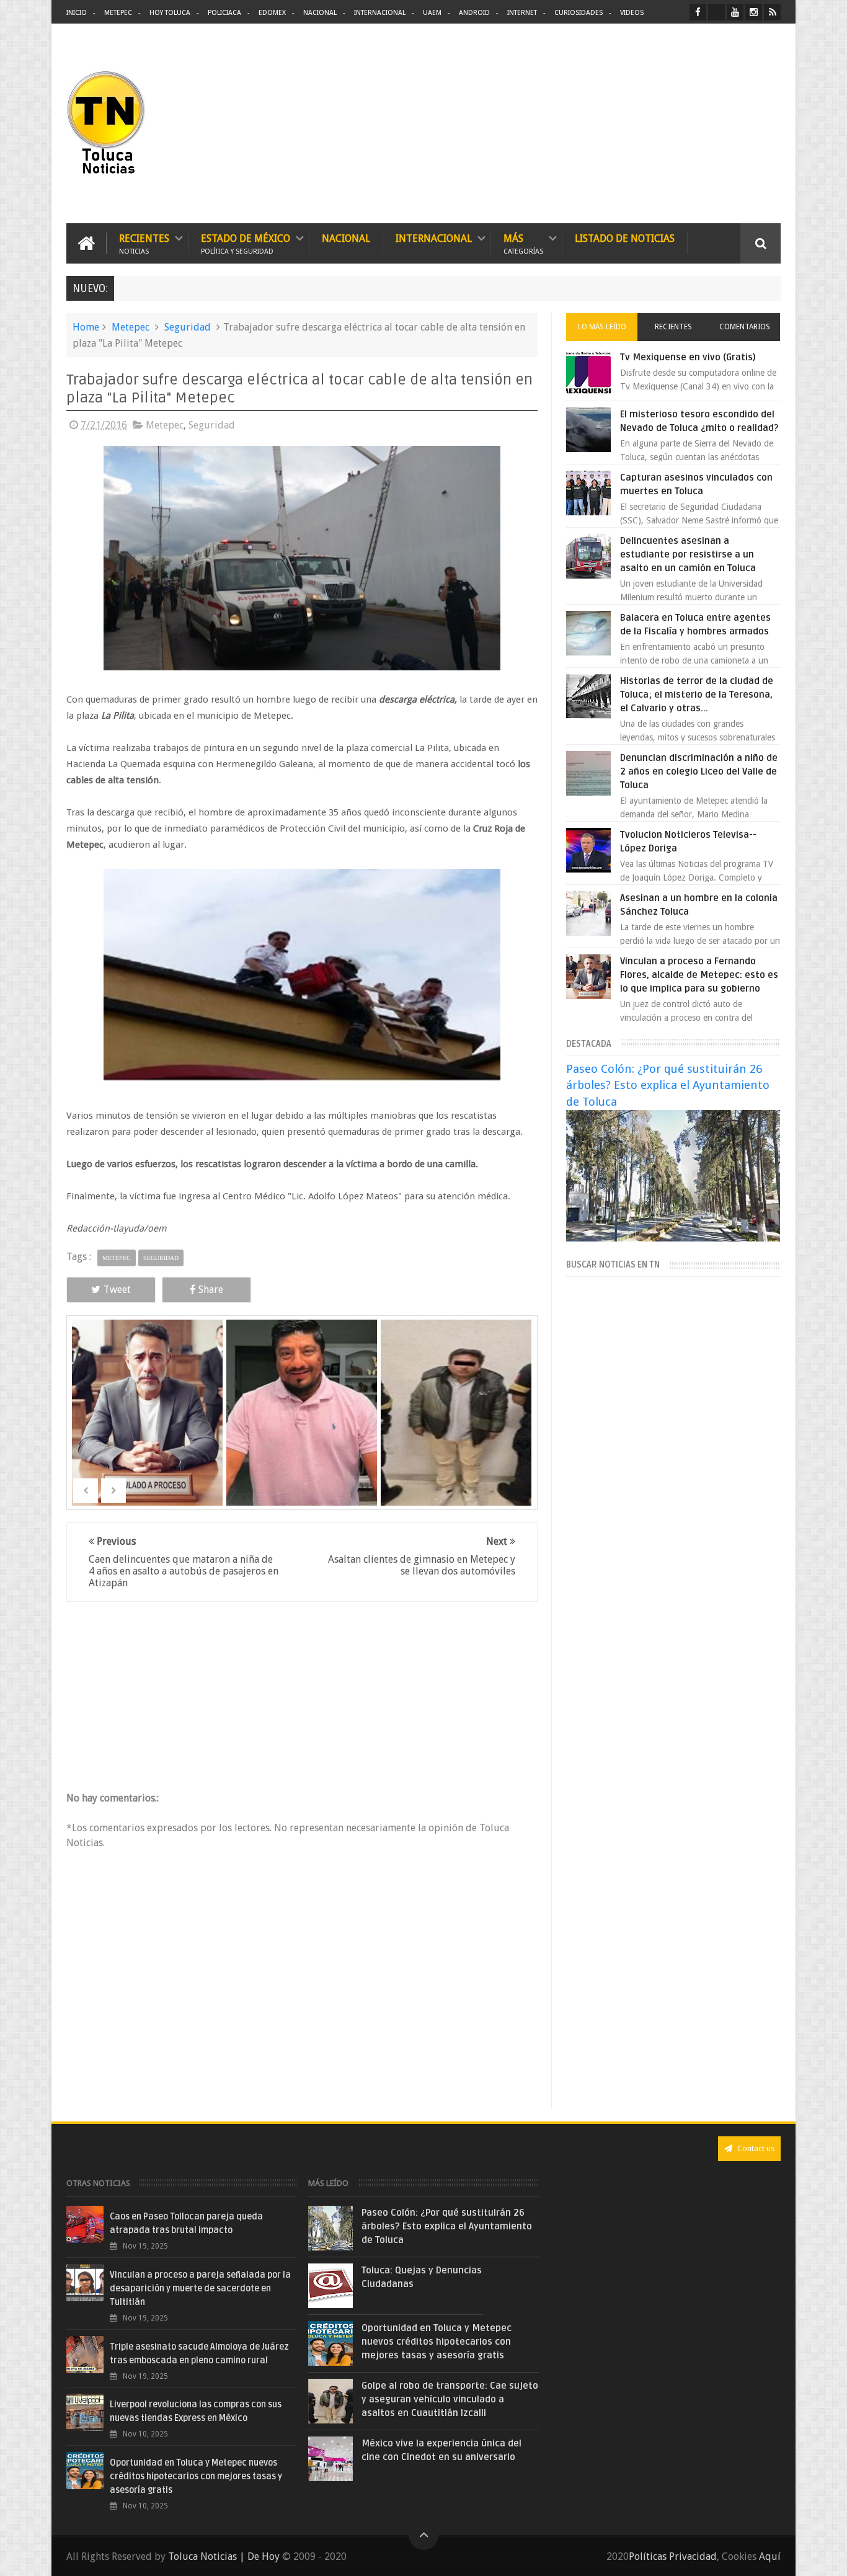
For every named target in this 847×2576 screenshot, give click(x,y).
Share (211, 1290)
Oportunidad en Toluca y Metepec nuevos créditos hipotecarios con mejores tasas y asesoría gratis (196, 2476)
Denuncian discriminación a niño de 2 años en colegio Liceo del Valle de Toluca (699, 771)
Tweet (117, 1290)
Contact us (755, 2148)
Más (523, 243)
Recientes (144, 243)
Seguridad (188, 327)
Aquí (770, 2556)
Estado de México (246, 243)
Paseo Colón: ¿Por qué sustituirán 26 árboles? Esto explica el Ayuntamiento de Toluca (668, 1085)
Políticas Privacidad (673, 2556)
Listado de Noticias (625, 238)
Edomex (272, 13)
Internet (522, 13)
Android (474, 13)
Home (86, 327)
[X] (716, 12)
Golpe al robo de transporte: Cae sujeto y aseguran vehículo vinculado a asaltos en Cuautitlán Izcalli (450, 2399)
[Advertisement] (676, 124)
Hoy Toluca (170, 13)
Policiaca (224, 13)
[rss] (772, 12)
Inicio (77, 13)
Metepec (118, 13)
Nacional (320, 13)
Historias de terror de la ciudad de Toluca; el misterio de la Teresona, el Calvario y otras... (697, 695)
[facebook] (698, 12)
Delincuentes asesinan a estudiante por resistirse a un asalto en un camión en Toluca (688, 554)
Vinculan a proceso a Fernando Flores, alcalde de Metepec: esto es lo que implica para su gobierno (699, 975)
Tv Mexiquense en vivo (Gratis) (688, 357)
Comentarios (745, 327)
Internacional (380, 13)
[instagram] (754, 12)
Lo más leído (602, 327)
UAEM (432, 13)
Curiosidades (579, 13)
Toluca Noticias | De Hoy (224, 2556)
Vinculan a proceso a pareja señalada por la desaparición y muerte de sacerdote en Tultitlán (200, 2289)
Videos (632, 13)
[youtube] (735, 12)
